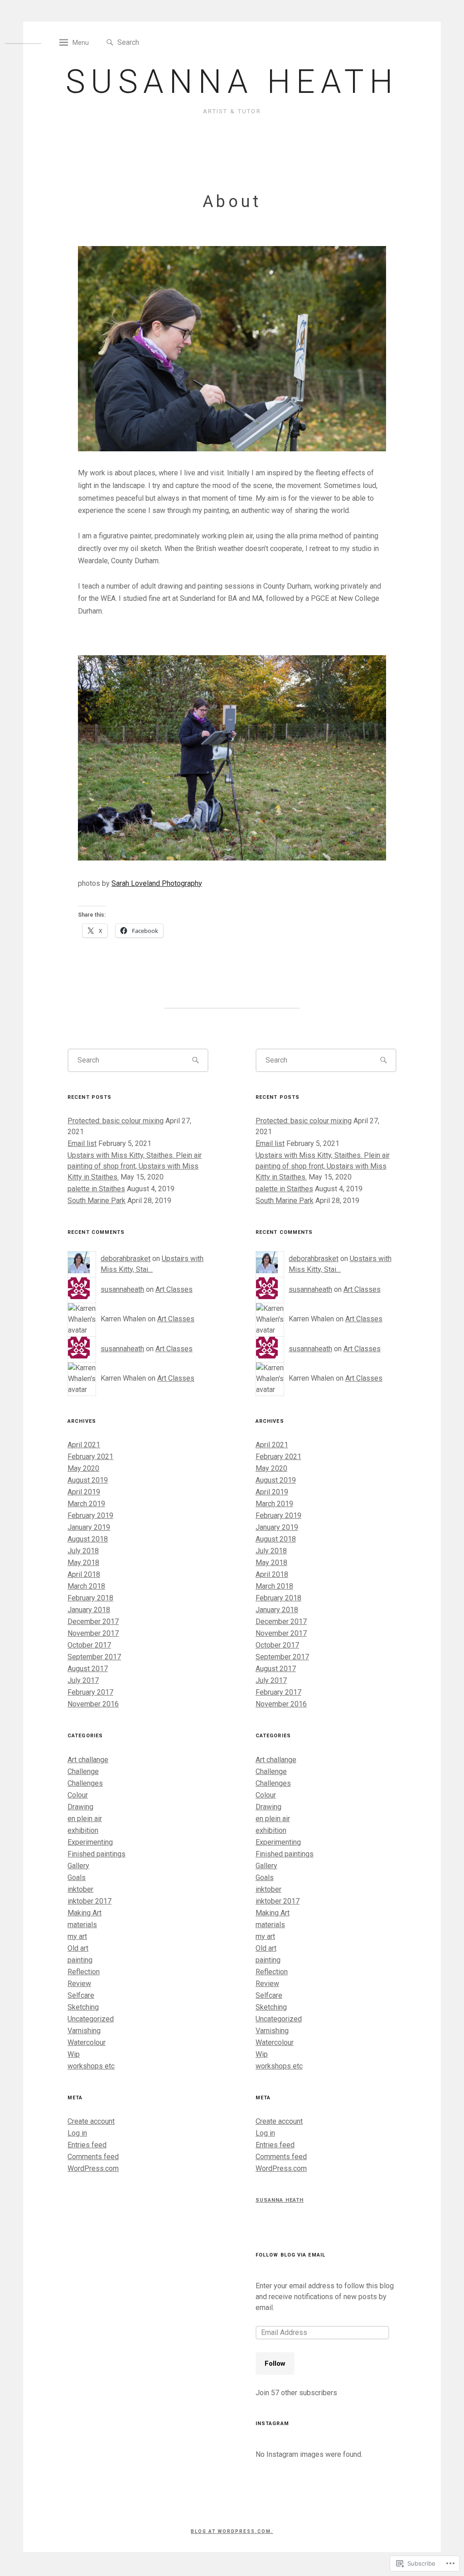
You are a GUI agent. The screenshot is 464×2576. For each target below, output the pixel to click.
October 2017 (89, 1645)
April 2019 (84, 1492)
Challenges (85, 1783)
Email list (82, 1143)
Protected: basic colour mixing (116, 1121)
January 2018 (89, 1610)
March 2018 (86, 1586)
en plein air (85, 1819)
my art (77, 1936)
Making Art (85, 1913)
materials (82, 1925)
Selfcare (81, 1995)
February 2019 (90, 1515)
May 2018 (83, 1563)
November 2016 (93, 1704)
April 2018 (84, 1574)
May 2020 (83, 1468)
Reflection (84, 1972)
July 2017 (83, 1680)
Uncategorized (91, 2019)
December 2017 (93, 1621)
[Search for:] (159, 42)
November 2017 (93, 1633)
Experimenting (90, 1842)
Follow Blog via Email (290, 2255)
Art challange (88, 1760)
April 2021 (84, 1445)
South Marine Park (97, 1201)
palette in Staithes (96, 1189)
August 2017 (88, 1669)
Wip (74, 2054)
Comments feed (93, 2157)
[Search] (110, 43)
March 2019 (86, 1504)
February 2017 (90, 1692)
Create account (91, 2121)
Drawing (80, 1807)
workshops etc (91, 2066)
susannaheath (122, 1289)
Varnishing (84, 2031)
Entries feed (87, 2145)
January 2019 (89, 1527)
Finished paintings (97, 1854)
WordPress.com (93, 2168)
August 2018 (88, 1539)
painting (80, 1960)
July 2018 (83, 1551)
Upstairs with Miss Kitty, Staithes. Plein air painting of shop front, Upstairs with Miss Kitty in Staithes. (135, 1166)
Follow (275, 2363)
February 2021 (90, 1457)
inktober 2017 (89, 1901)
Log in (77, 2133)
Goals (77, 1878)
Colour (78, 1795)
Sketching (83, 2007)
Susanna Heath (232, 82)
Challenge (83, 1771)
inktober (80, 1889)
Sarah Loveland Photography (157, 883)
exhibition (83, 1830)
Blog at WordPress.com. (232, 2531)
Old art (78, 1948)
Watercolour (87, 2042)
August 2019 (88, 1480)
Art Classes (174, 1289)
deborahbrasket (126, 1259)
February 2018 (90, 1598)
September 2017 (94, 1657)
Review (79, 1984)
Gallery (78, 1866)
